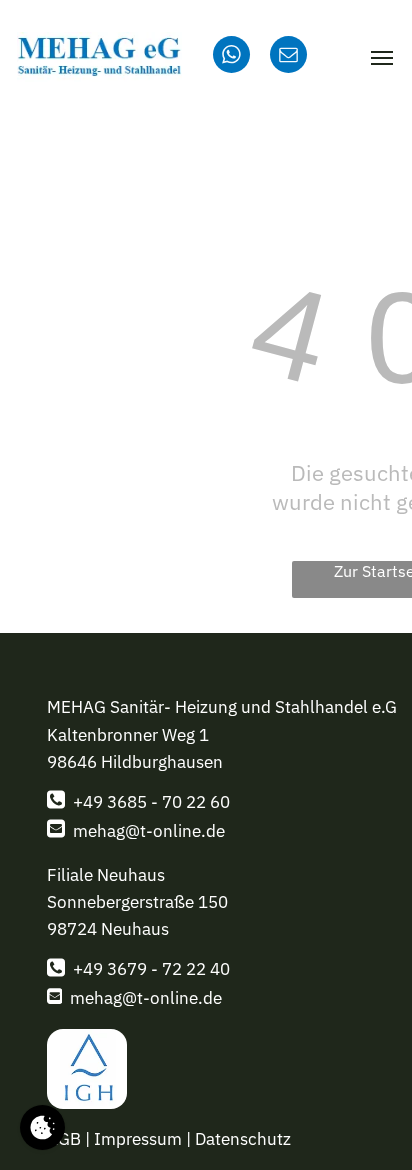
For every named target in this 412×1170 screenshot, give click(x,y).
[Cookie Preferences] (42, 1127)
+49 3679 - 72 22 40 (151, 969)
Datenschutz (243, 1139)
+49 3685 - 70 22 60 (151, 802)
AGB (64, 1139)
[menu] (382, 58)
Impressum (138, 1139)
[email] (288, 57)
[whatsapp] (231, 57)
